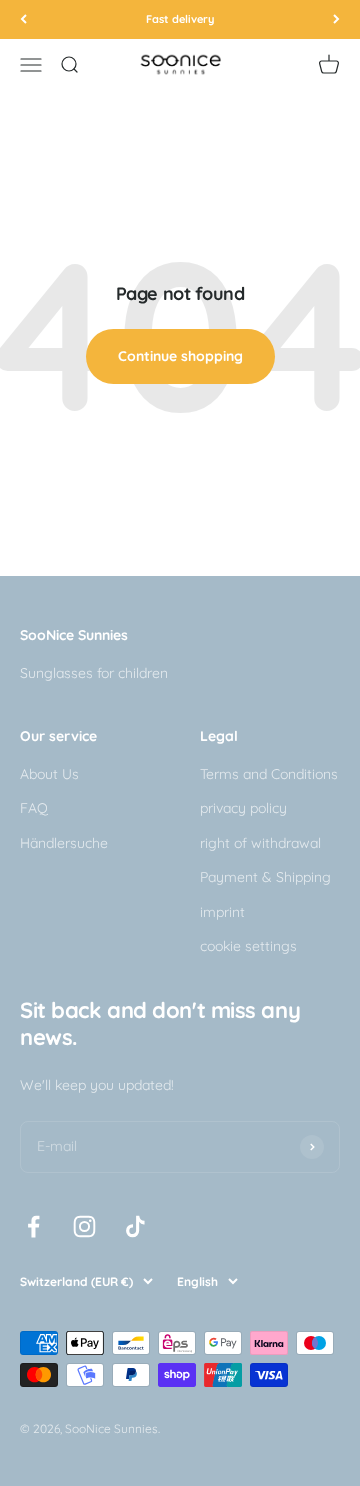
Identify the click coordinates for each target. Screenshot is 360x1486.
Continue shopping (180, 356)
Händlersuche (64, 843)
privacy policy (243, 808)
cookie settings (248, 946)
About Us (49, 774)
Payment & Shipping (265, 877)
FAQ (34, 808)
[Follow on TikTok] (135, 1226)
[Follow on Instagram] (84, 1226)
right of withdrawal (260, 843)
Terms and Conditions (269, 774)
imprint (222, 912)
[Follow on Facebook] (33, 1226)
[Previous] (23, 19)
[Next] (336, 19)
